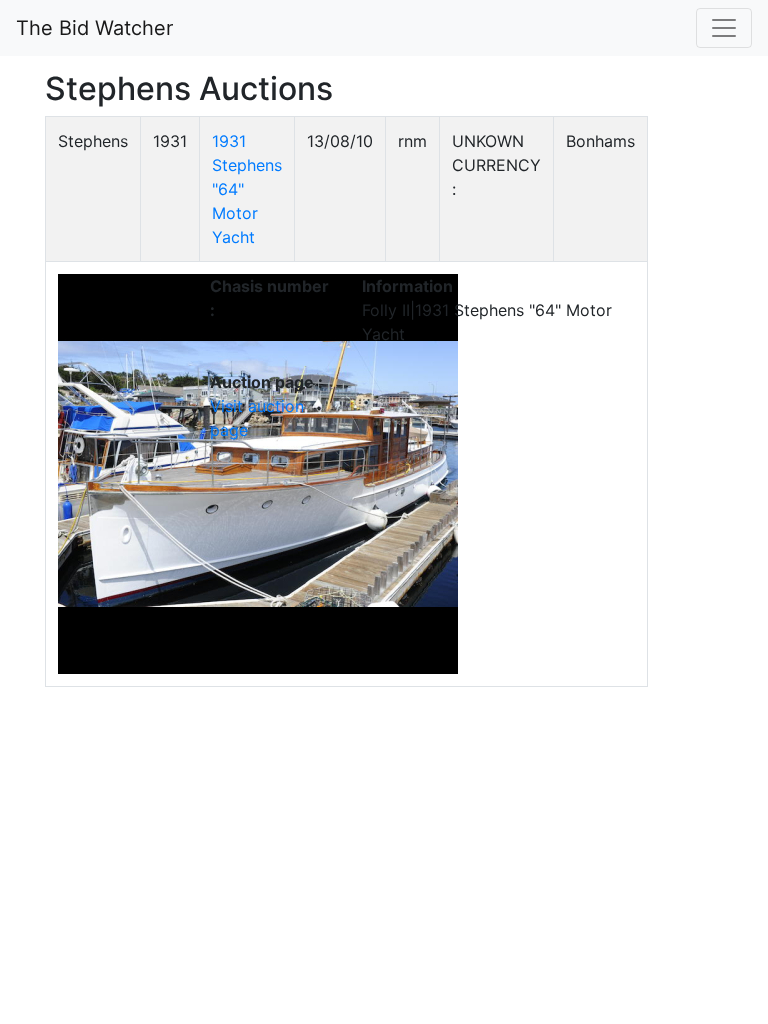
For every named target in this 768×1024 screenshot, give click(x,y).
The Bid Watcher (94, 28)
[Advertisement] (649, 416)
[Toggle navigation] (724, 28)
